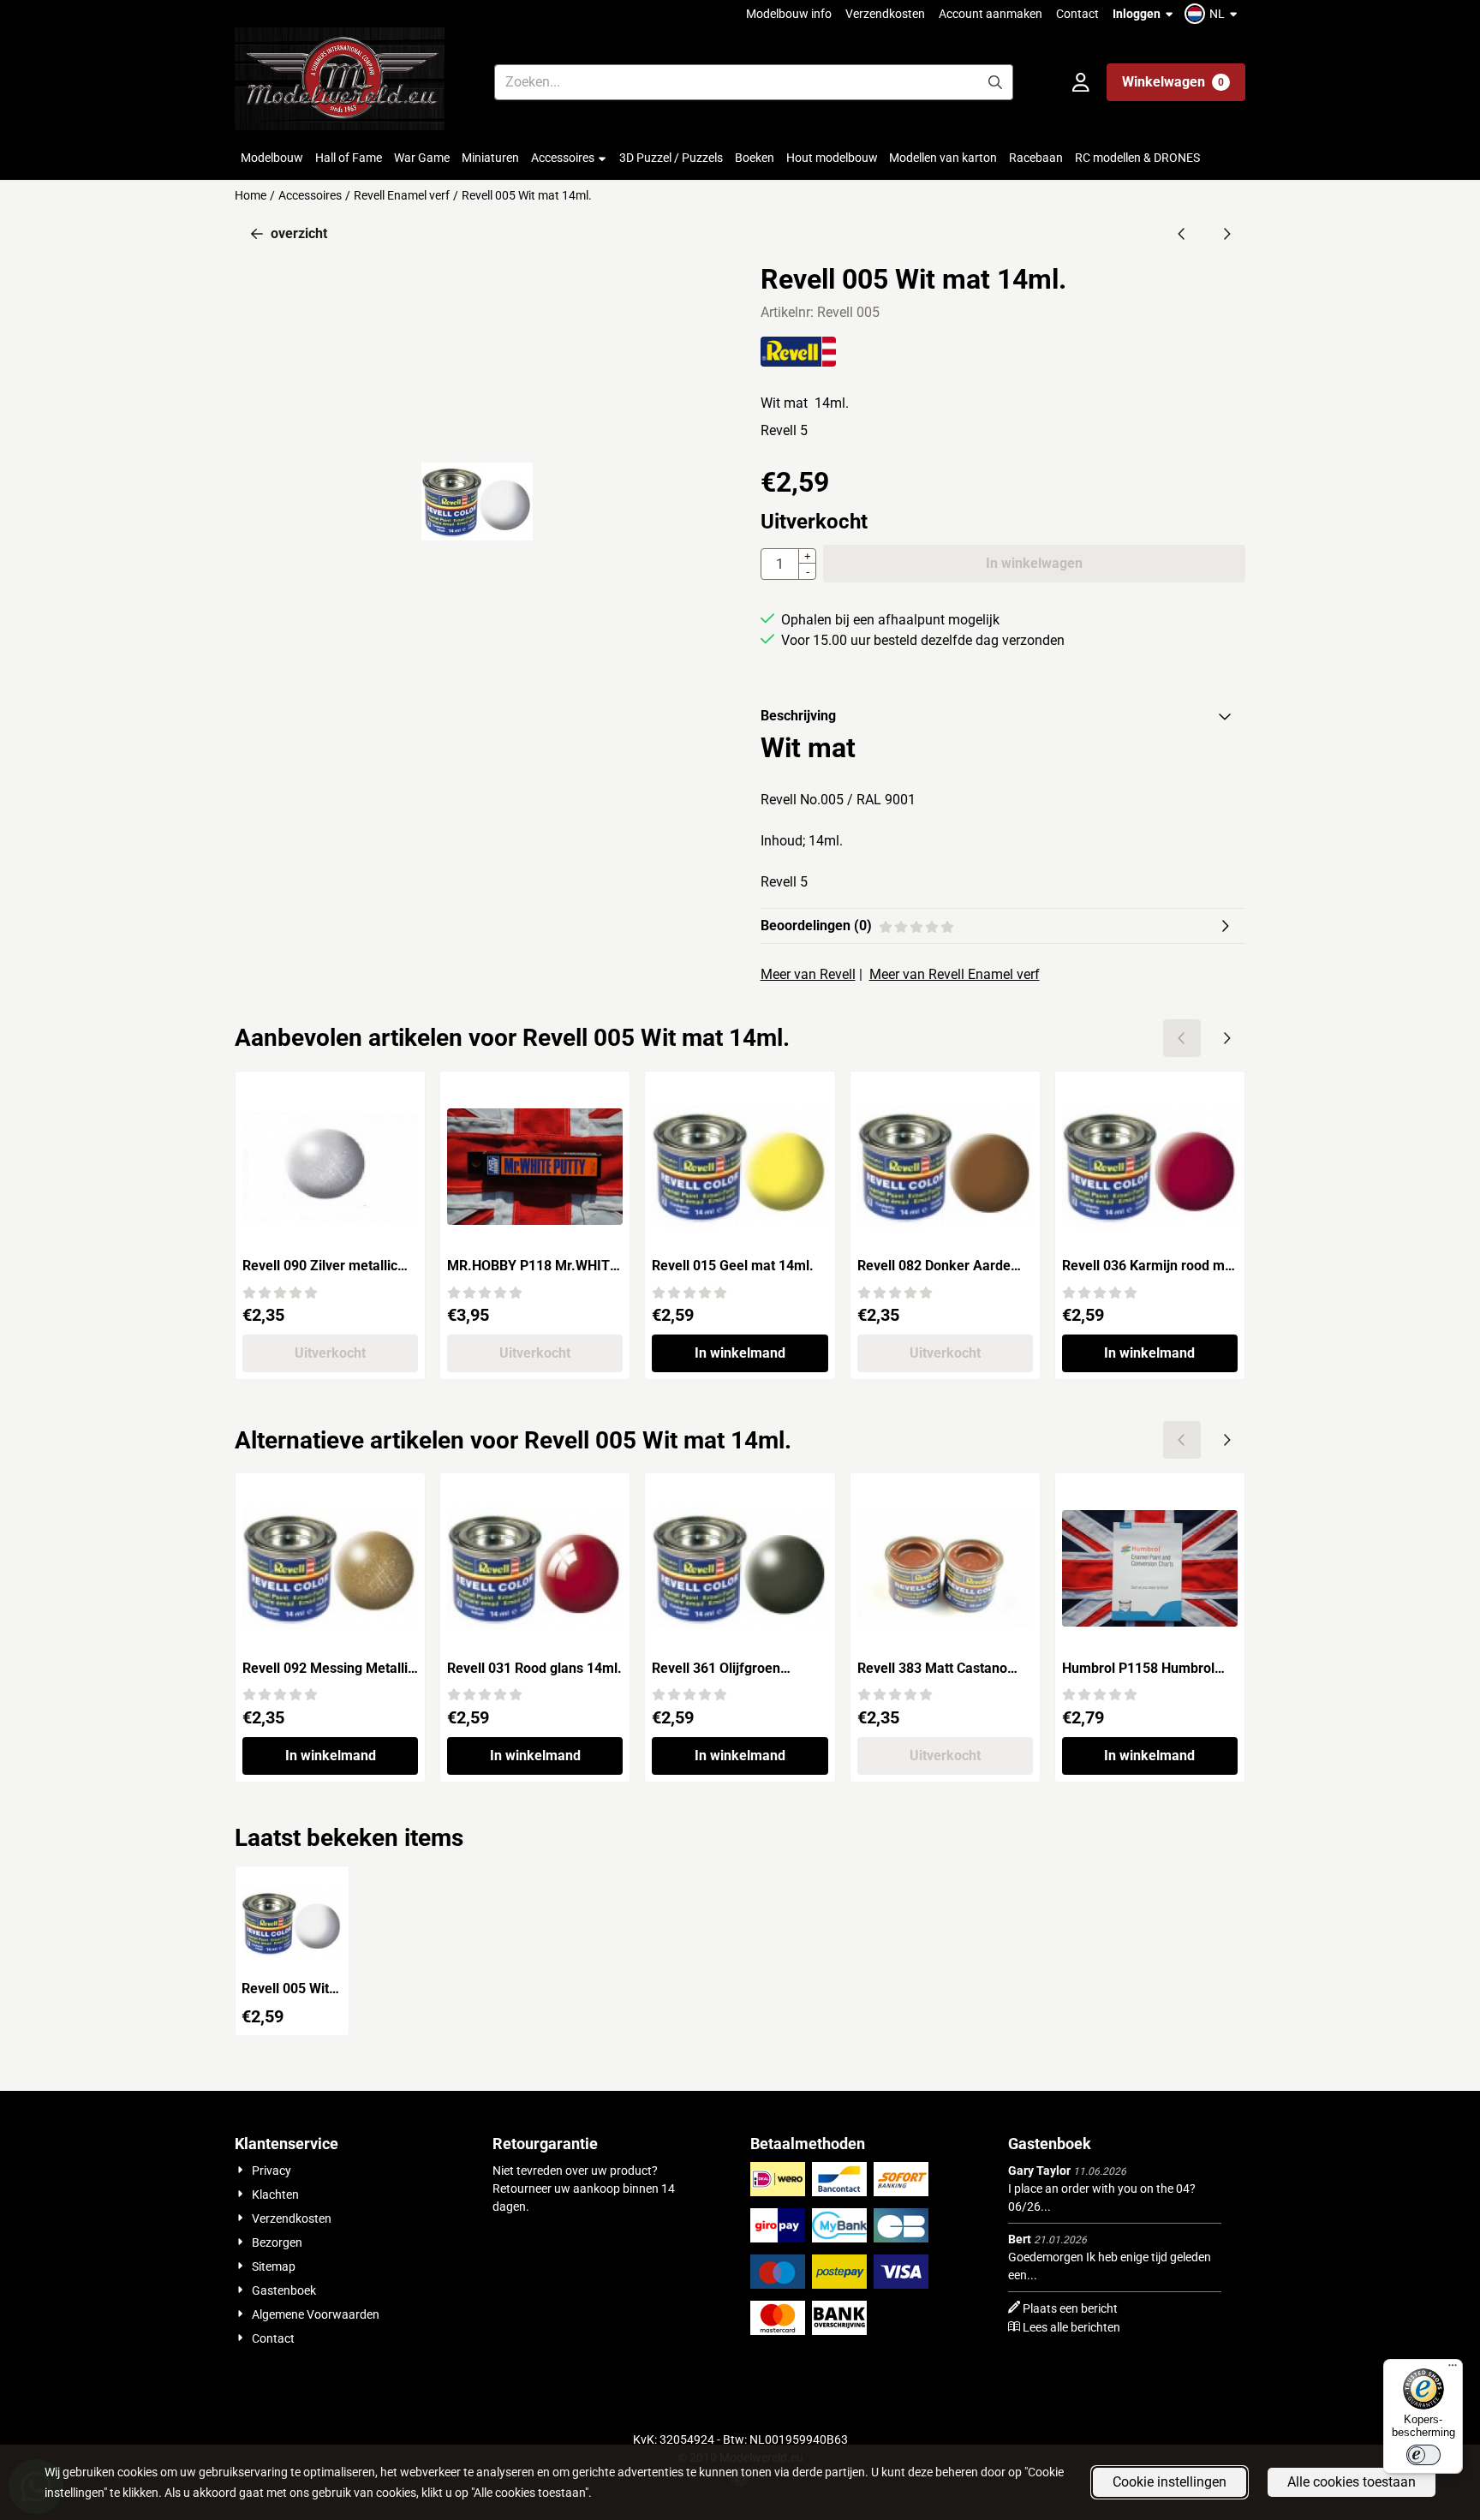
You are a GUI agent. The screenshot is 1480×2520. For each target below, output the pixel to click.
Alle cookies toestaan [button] (1352, 2482)
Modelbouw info (789, 14)
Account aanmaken (991, 14)
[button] (1213, 14)
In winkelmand (740, 1353)
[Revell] (799, 362)
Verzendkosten (885, 14)
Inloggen (1137, 14)
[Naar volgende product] (1226, 234)
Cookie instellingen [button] (1170, 2482)
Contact (1077, 14)
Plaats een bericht (1070, 2308)
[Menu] (1453, 2369)
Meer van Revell (808, 974)
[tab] (1003, 716)
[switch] (1423, 2455)
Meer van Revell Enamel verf (955, 974)
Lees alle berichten (1071, 2327)
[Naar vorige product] (1182, 234)
